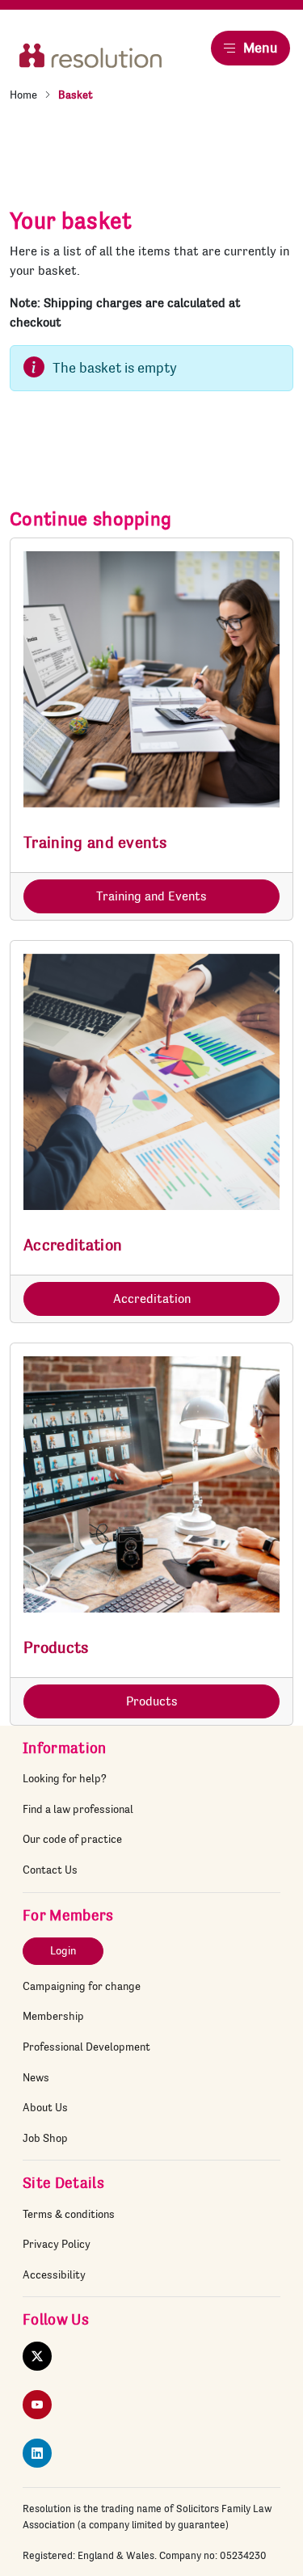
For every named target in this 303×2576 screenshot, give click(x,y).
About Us (45, 2107)
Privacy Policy (57, 2244)
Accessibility (54, 2275)
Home (23, 95)
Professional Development (86, 2047)
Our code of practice (72, 1839)
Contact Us (50, 1870)
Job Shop (45, 2138)
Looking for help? (65, 1778)
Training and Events (151, 896)
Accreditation (152, 1299)
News (36, 2077)
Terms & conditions (69, 2214)
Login (63, 1950)
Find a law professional (78, 1809)
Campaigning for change (82, 1986)
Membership (53, 2016)
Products (152, 1701)
